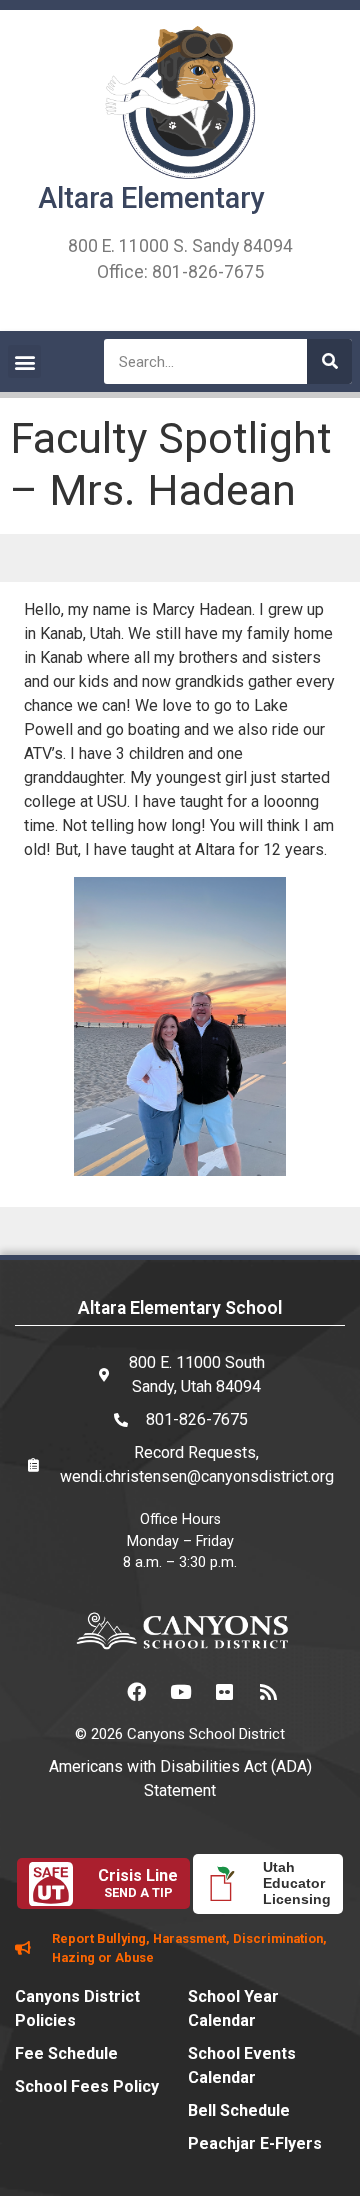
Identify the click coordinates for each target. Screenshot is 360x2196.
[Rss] (268, 1692)
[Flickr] (224, 1692)
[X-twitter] (92, 1692)
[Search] (329, 361)
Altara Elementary (151, 198)
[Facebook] (136, 1692)
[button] (24, 361)
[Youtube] (180, 1692)
